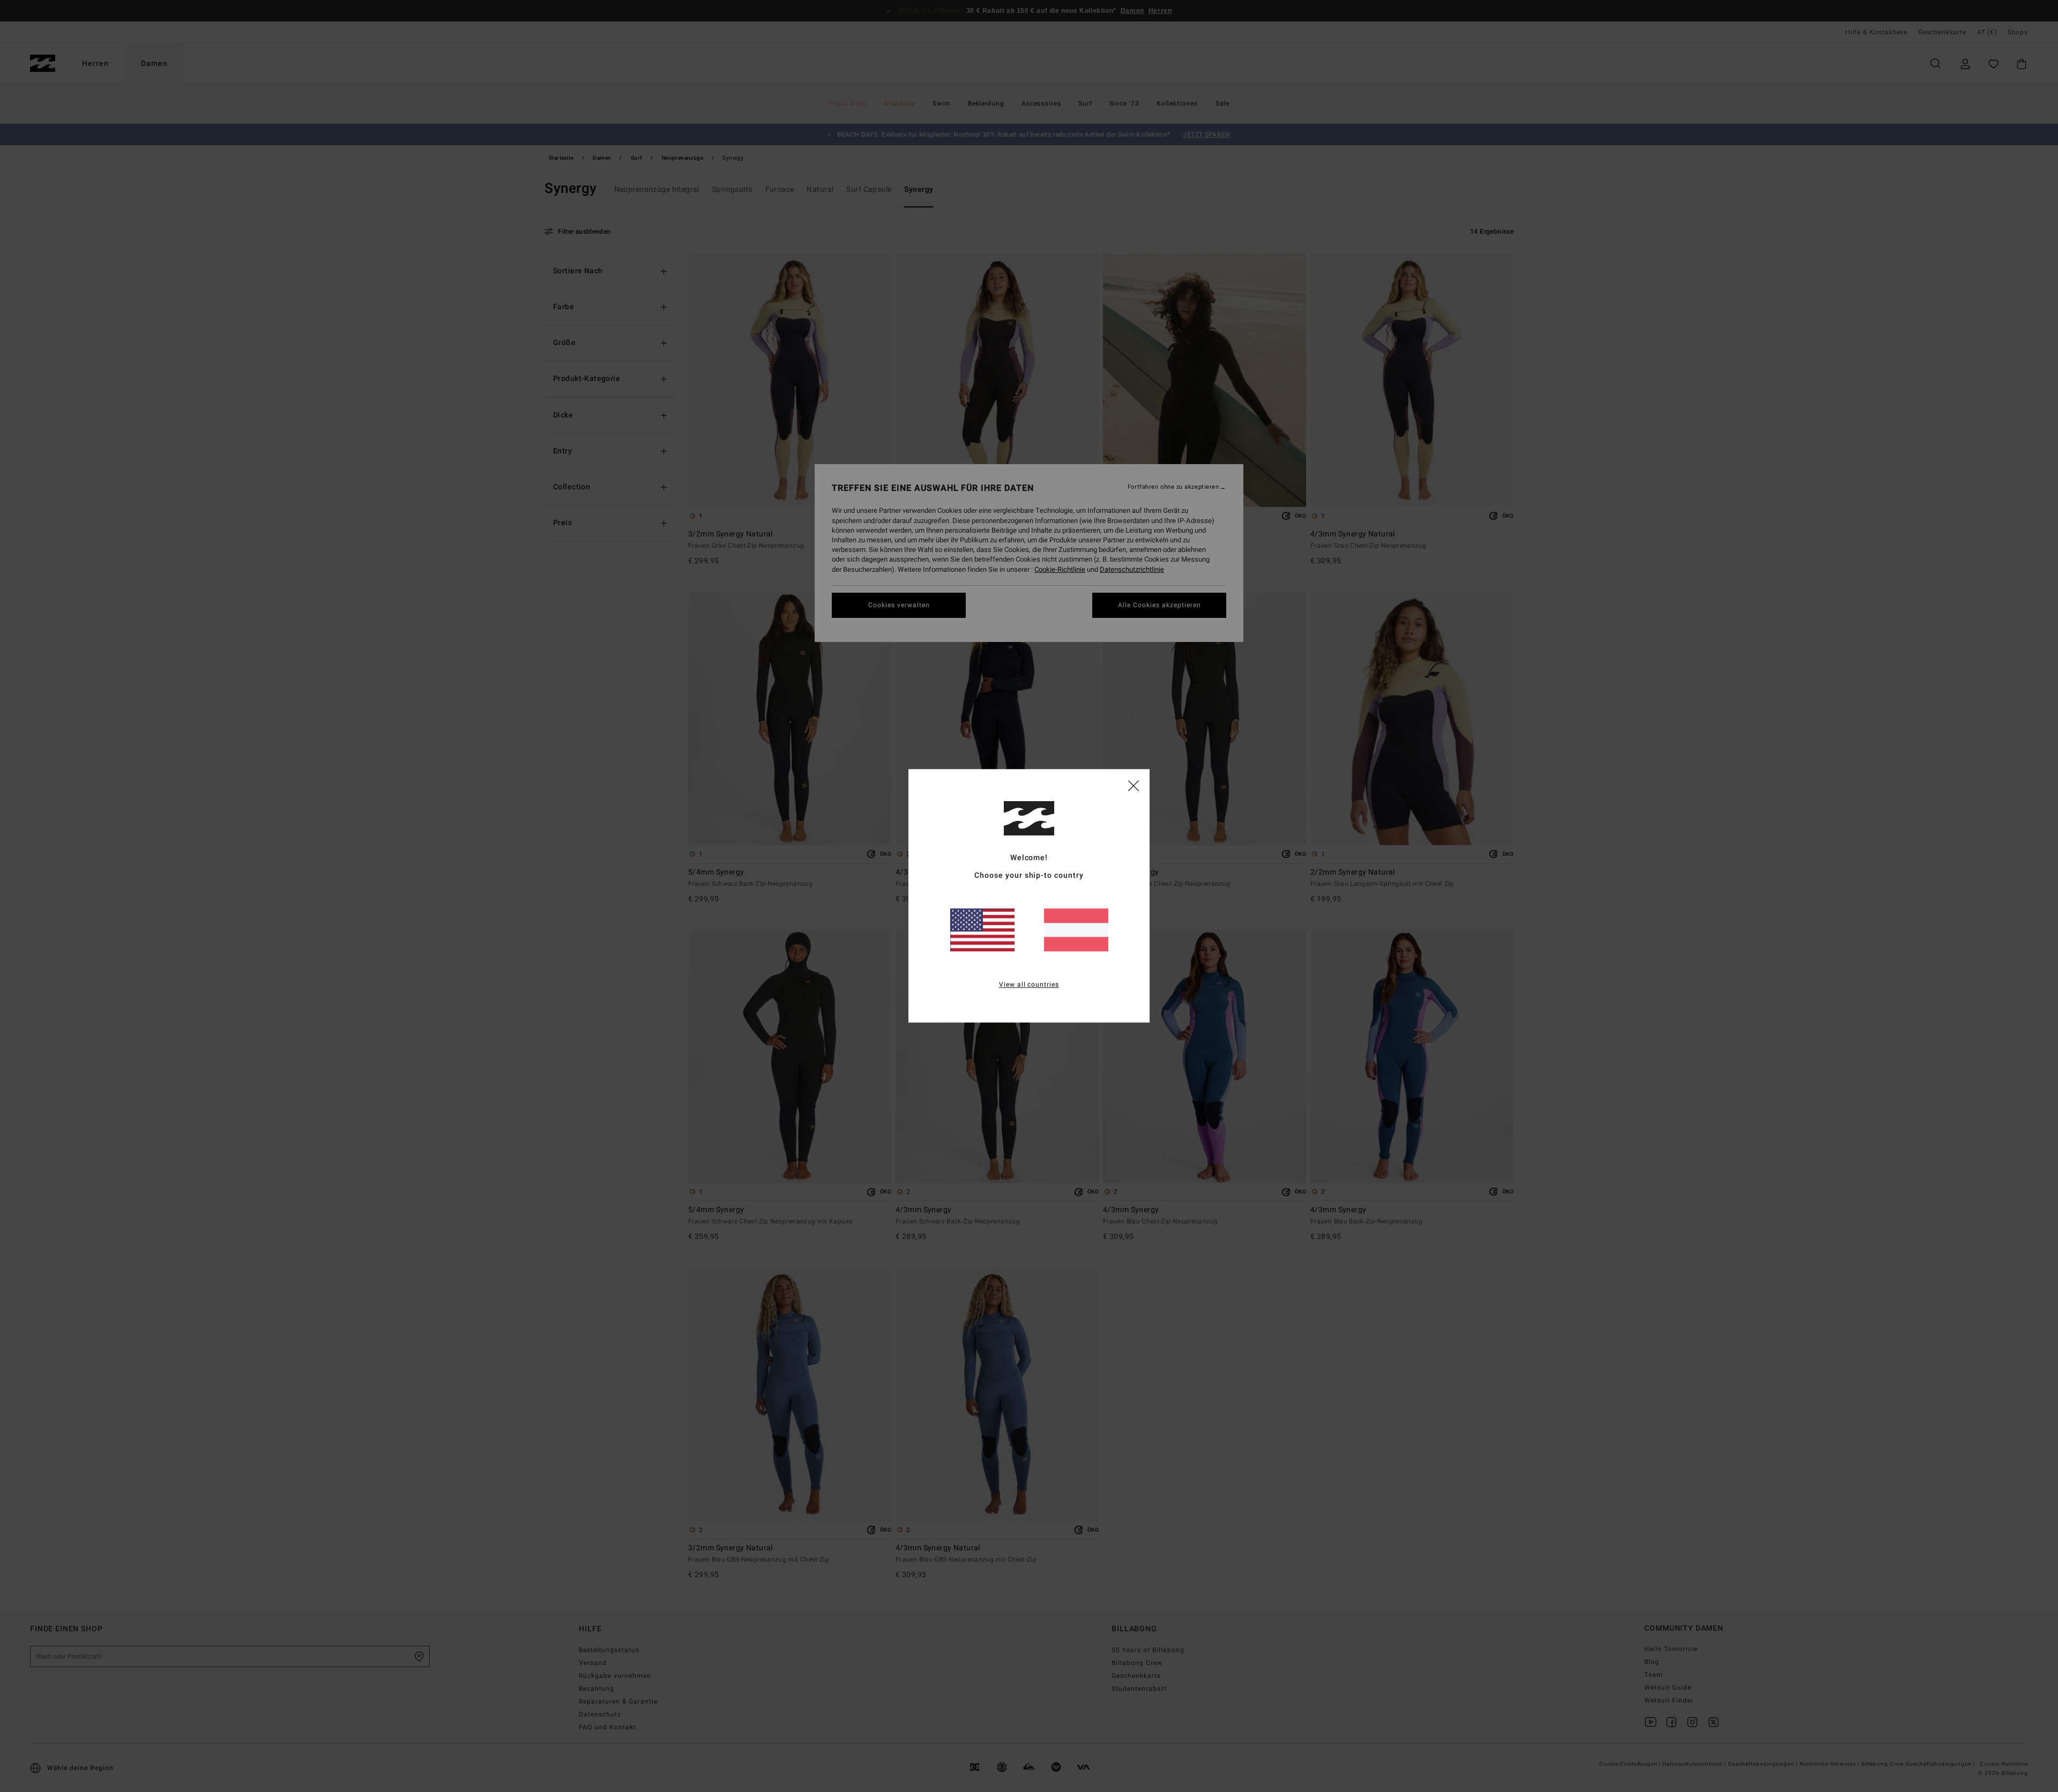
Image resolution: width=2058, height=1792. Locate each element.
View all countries (1029, 985)
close (1134, 785)
